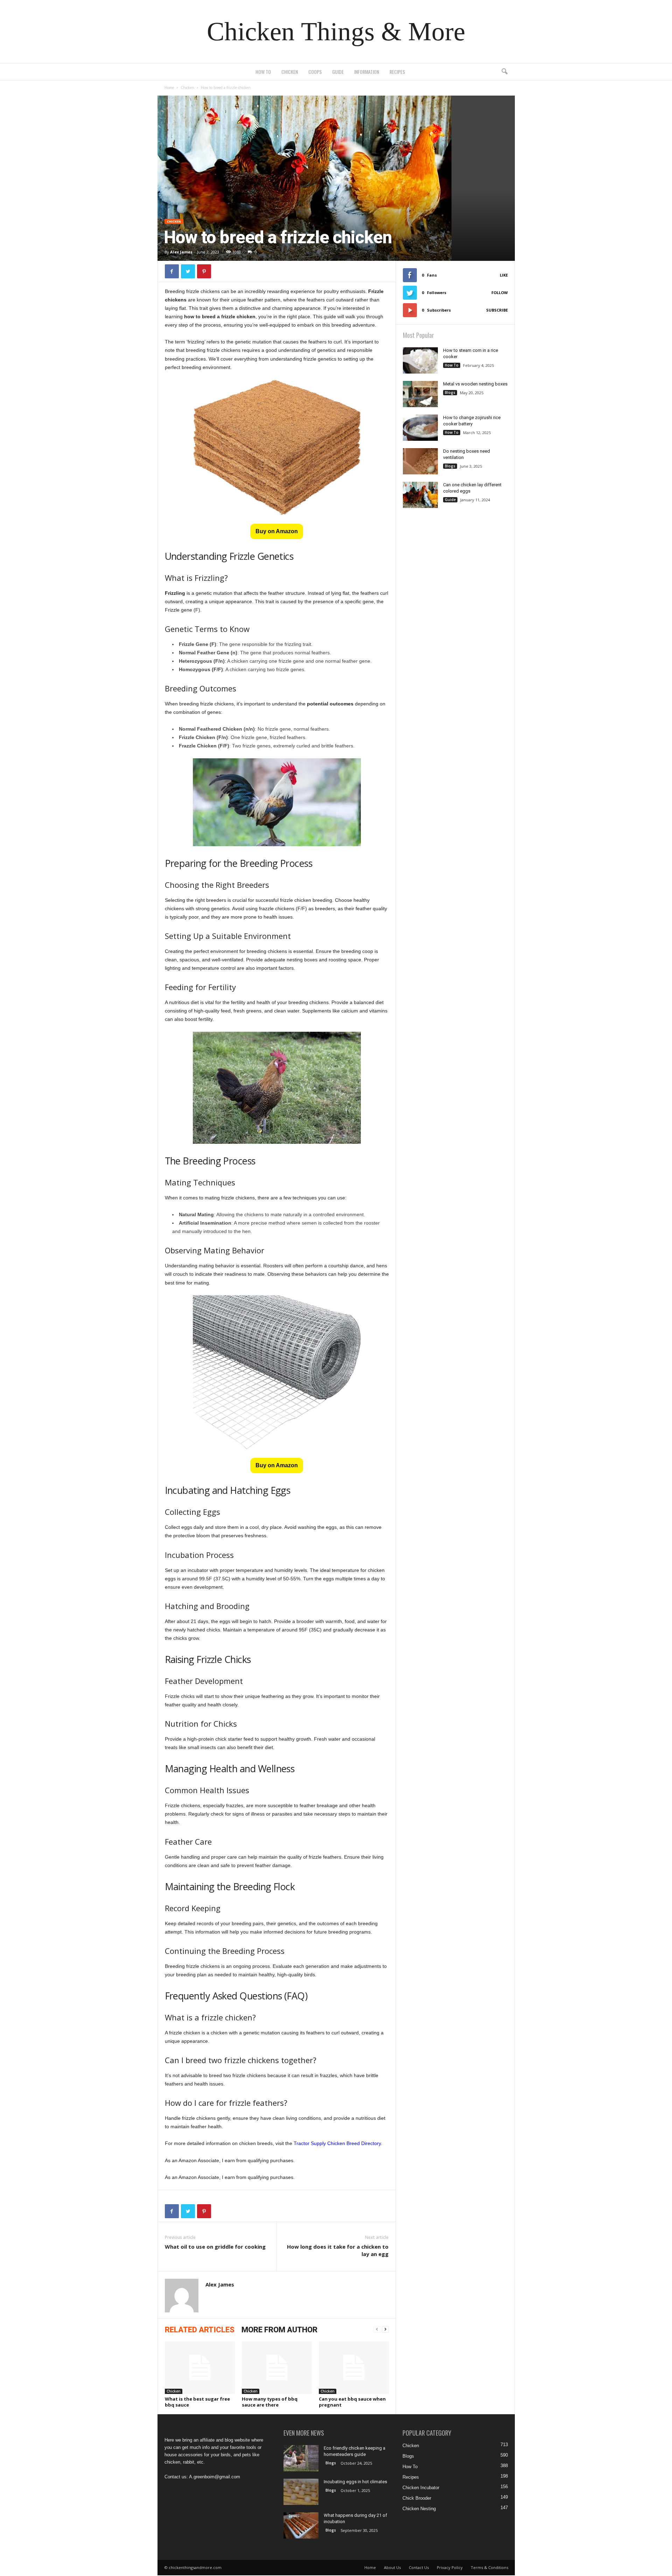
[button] (504, 72)
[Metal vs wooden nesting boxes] (420, 394)
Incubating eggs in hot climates (355, 2482)
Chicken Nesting (419, 2509)
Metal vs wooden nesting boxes (475, 384)
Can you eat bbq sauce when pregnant (352, 2402)
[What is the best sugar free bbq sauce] (200, 2368)
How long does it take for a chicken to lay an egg (338, 2250)
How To (263, 72)
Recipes (397, 72)
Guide (338, 72)
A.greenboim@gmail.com (215, 2477)
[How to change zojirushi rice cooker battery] (420, 428)
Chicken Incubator (421, 2488)
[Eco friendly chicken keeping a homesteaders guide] (301, 2458)
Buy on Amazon (277, 531)
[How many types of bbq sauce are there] (277, 2368)
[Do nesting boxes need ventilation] (420, 461)
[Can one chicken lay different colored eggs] (420, 495)
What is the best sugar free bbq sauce (197, 2402)
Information (367, 72)
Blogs (450, 392)
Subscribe (497, 310)
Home (169, 88)
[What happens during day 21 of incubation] (301, 2525)
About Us (392, 2567)
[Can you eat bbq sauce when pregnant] (354, 2368)
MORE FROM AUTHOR (279, 2330)
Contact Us (419, 2567)
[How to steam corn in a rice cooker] (420, 360)
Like (504, 275)
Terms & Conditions (489, 2567)
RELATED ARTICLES (200, 2330)
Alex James (181, 252)
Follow (500, 293)
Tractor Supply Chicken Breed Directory (337, 2143)
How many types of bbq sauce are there (270, 2402)
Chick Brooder (417, 2498)
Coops (315, 72)
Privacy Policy (450, 2567)
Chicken (290, 72)
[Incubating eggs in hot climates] (301, 2492)
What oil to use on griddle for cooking (215, 2247)
